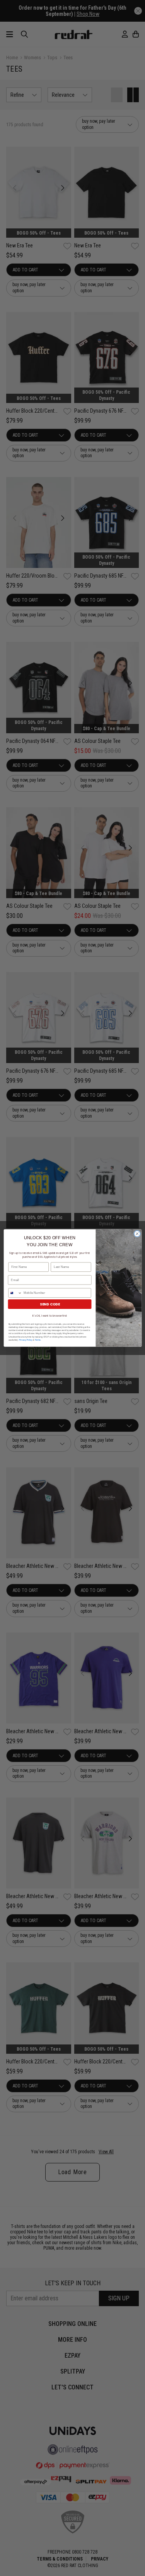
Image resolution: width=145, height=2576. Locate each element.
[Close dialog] (137, 1234)
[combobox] (15, 1293)
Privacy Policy (25, 1340)
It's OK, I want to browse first (49, 1316)
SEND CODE (49, 1304)
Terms (38, 1340)
